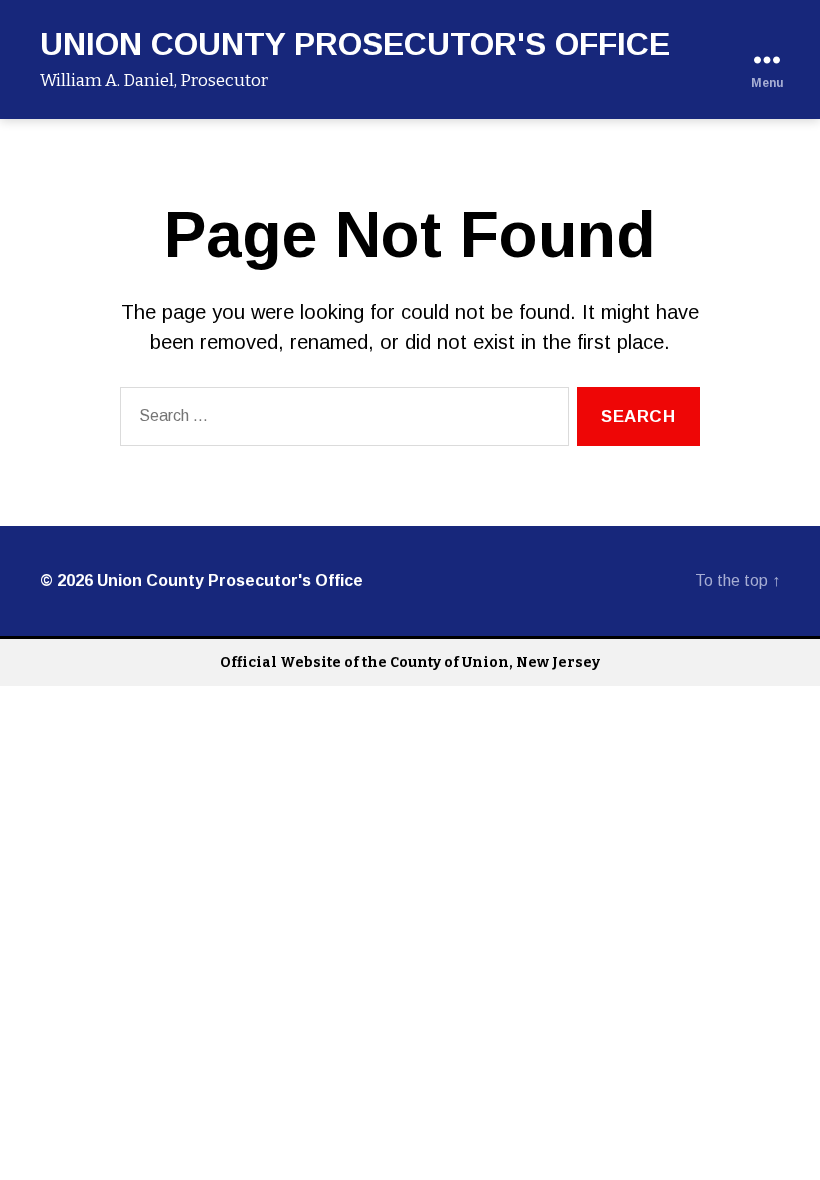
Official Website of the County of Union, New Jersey (410, 662)
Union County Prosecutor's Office (355, 44)
